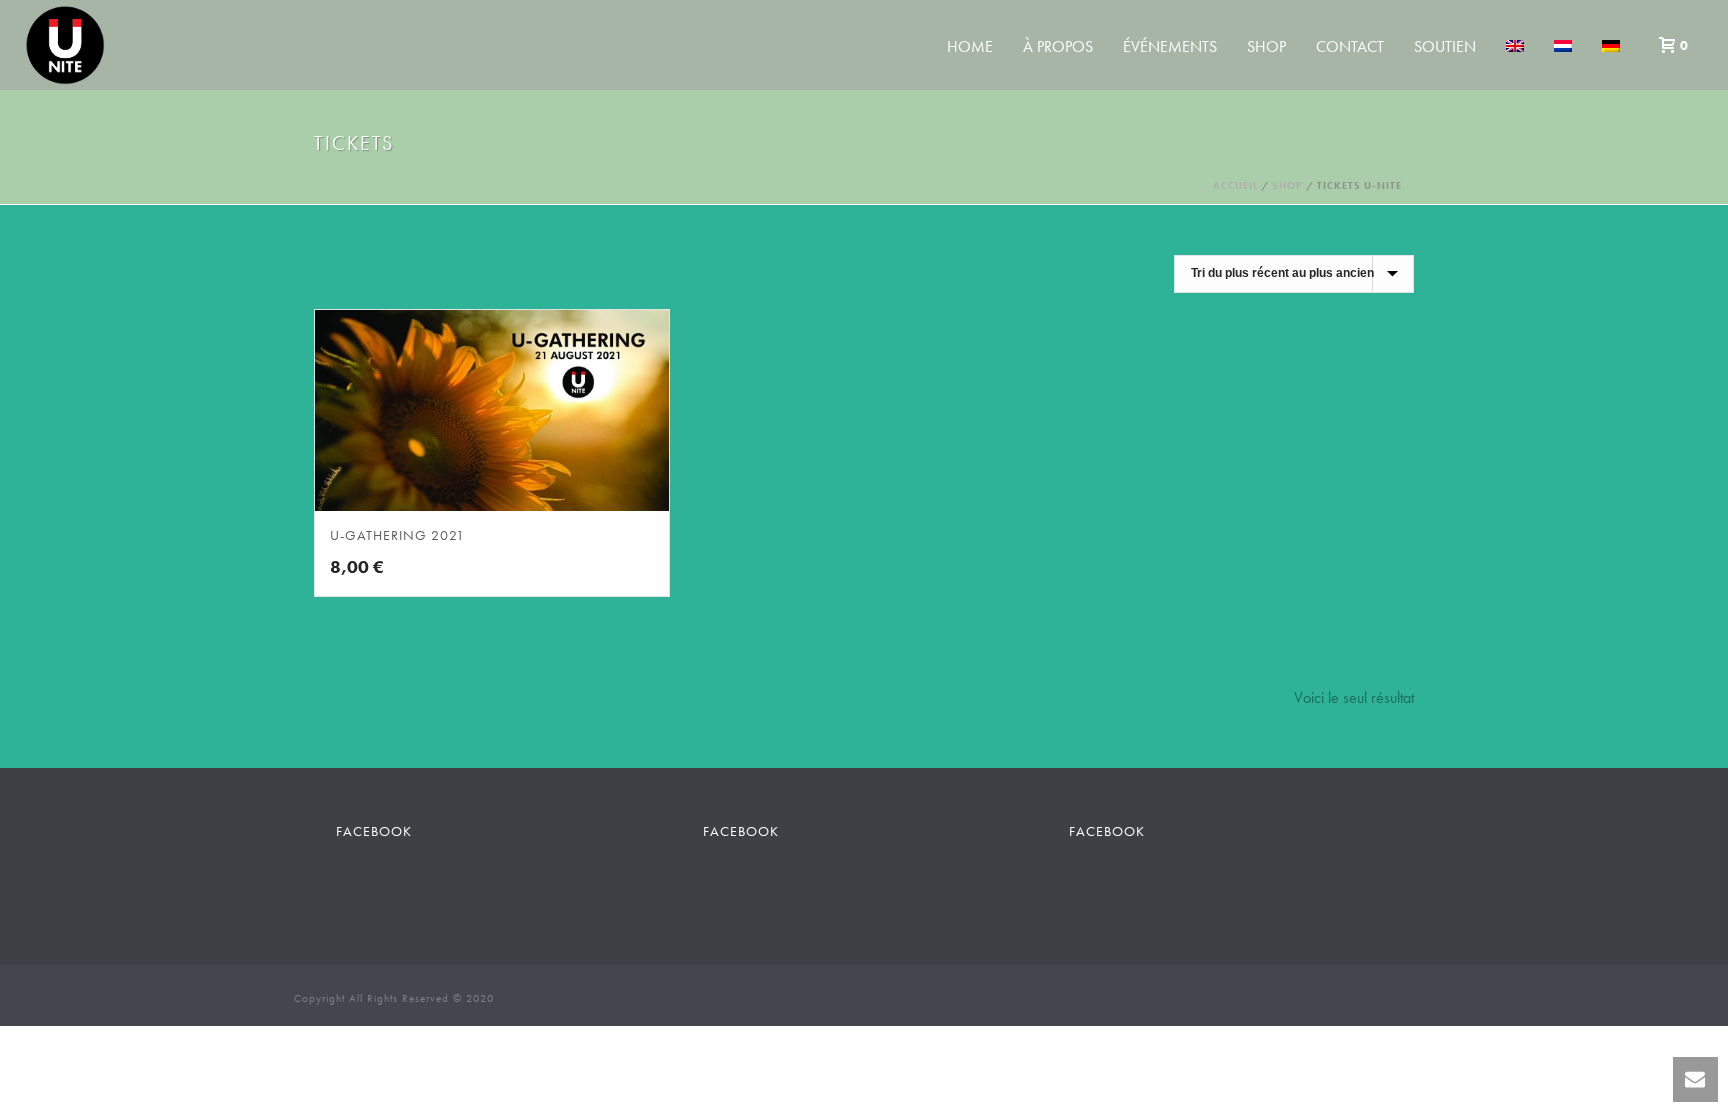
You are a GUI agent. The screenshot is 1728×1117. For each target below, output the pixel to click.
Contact (1350, 46)
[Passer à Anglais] (1515, 47)
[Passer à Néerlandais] (1563, 47)
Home (970, 46)
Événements (1170, 46)
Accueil (1235, 185)
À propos (1058, 46)
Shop (1266, 46)
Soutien (1445, 46)
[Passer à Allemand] (1611, 47)
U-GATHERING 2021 (397, 535)
